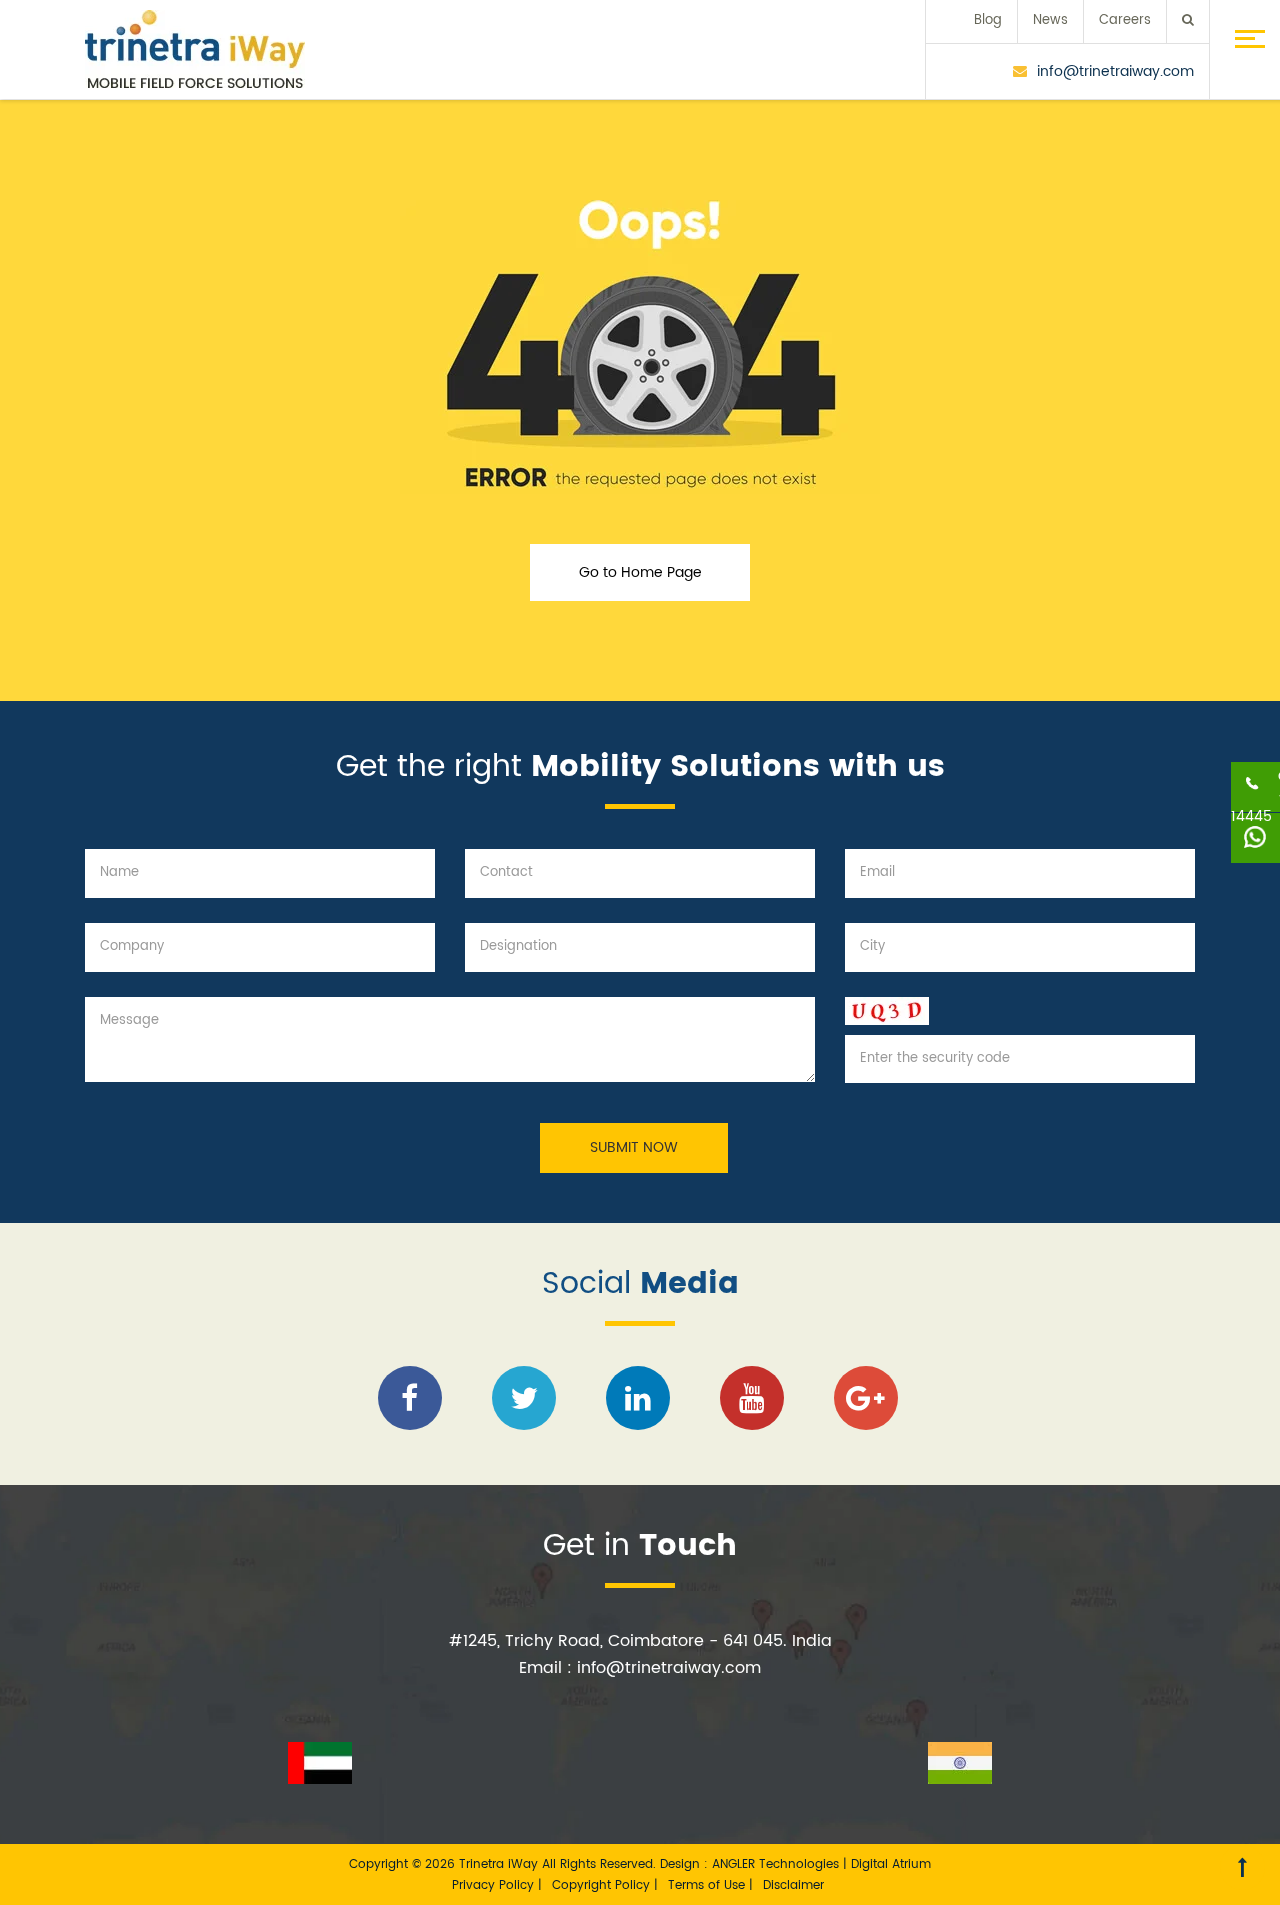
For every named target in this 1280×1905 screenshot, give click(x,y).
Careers (1125, 20)
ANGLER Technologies (775, 1864)
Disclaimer (793, 1885)
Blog (988, 20)
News (1050, 20)
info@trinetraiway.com (1115, 71)
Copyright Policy (603, 1885)
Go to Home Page (640, 572)
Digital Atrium (891, 1864)
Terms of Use (708, 1885)
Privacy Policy (495, 1885)
